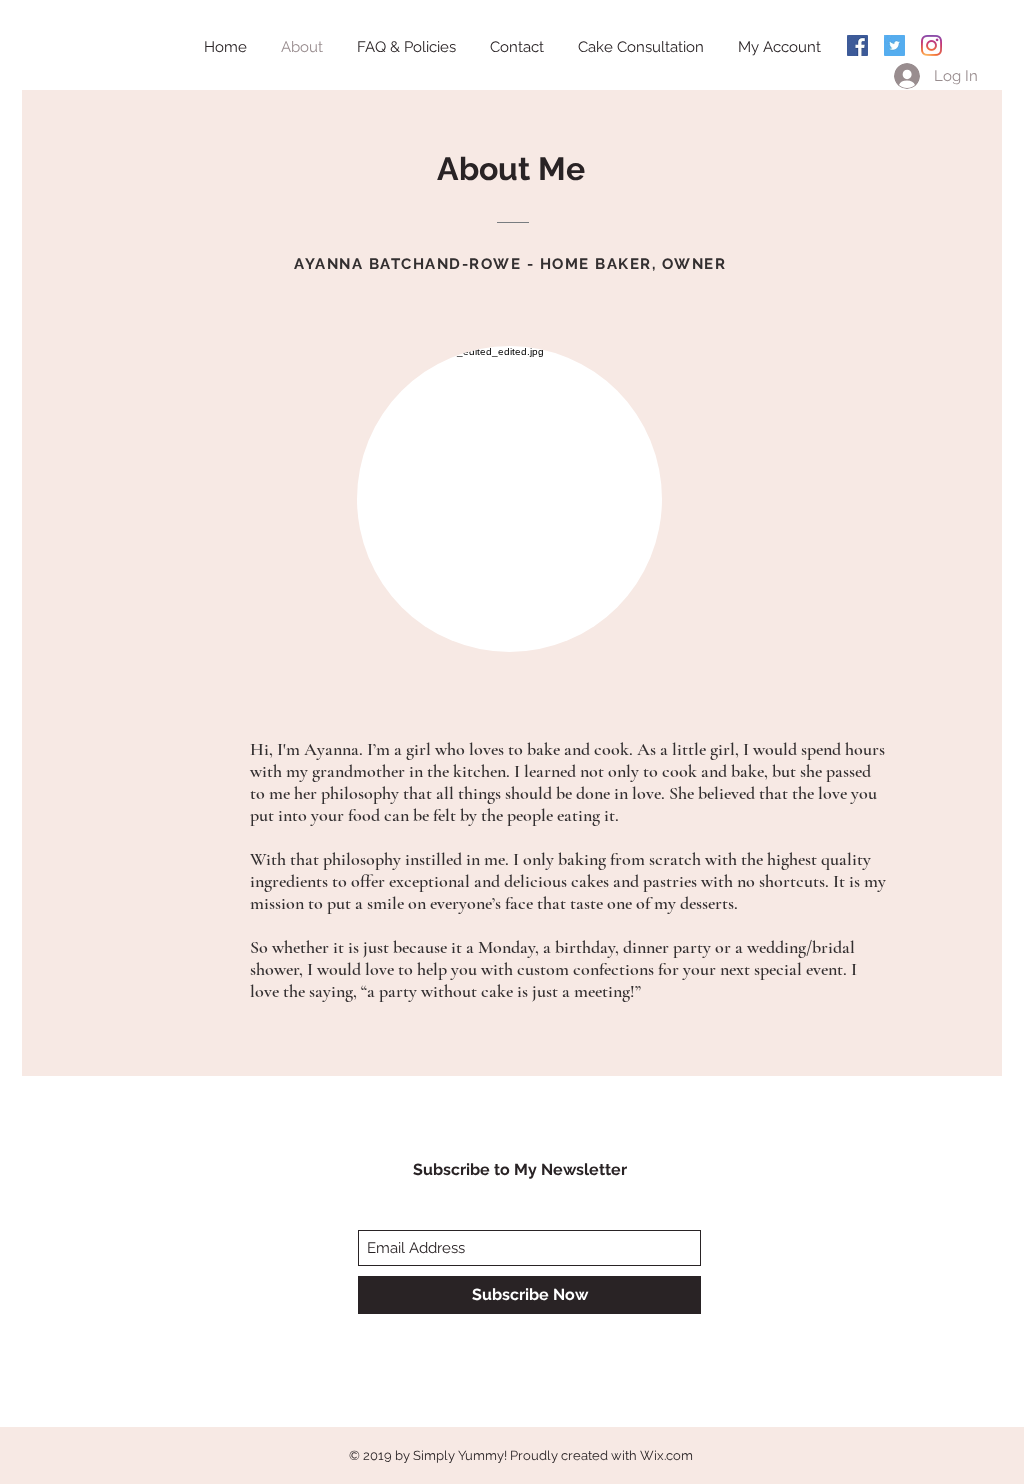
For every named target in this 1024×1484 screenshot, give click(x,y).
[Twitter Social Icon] (894, 45)
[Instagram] (931, 45)
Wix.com (666, 1455)
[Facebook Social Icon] (857, 45)
